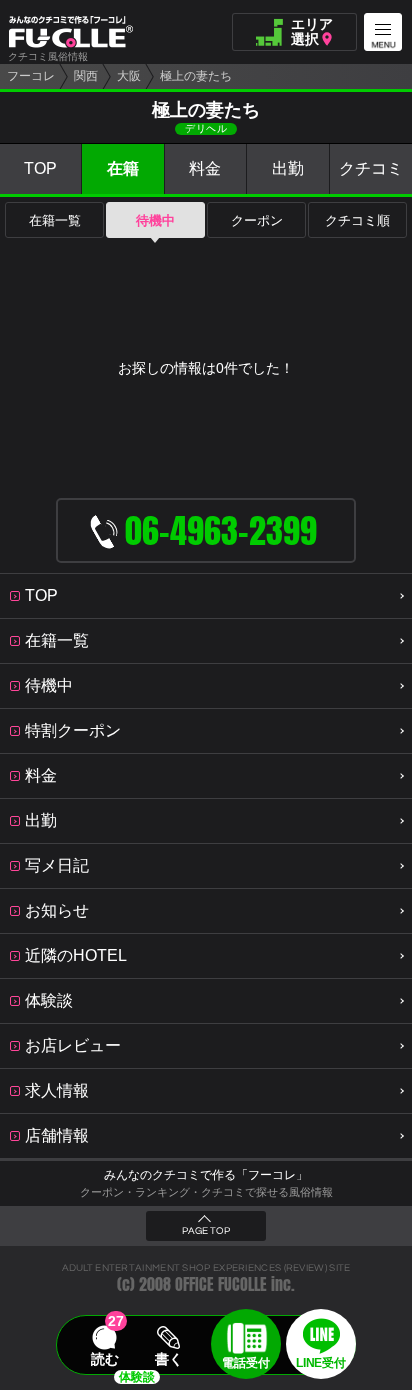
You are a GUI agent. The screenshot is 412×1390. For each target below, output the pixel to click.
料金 (205, 168)
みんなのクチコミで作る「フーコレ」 (206, 1175)
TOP (40, 168)
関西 (86, 76)
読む (105, 1359)
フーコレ (31, 76)
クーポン (257, 220)
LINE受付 (320, 1363)
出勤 (288, 168)
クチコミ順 (357, 220)
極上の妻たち (196, 76)
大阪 (129, 76)
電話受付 (246, 1363)
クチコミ (371, 168)
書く (169, 1359)
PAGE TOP (206, 1231)
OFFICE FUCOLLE (221, 1284)
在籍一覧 (55, 220)
